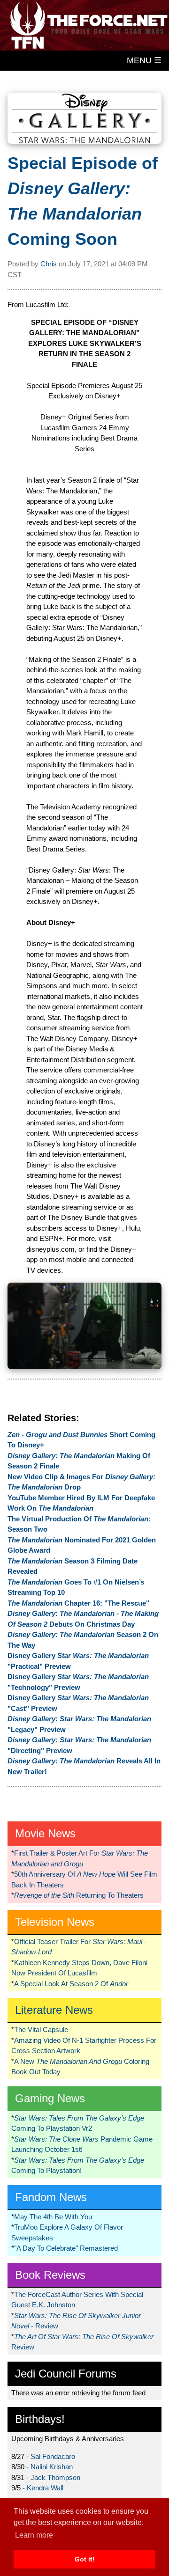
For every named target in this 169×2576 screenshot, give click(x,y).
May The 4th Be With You (53, 2217)
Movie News (45, 1833)
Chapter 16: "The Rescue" (78, 1603)
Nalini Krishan (52, 2467)
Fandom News (51, 2197)
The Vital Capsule (41, 2029)
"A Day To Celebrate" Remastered (66, 2248)
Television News (55, 1922)
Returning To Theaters (79, 1895)
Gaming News (50, 2098)
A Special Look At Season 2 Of (71, 1984)
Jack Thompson (55, 2477)
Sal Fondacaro (53, 2456)
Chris (49, 264)
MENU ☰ (144, 60)
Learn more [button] (34, 2535)
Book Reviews (50, 2275)
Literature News (54, 2010)
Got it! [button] (85, 2559)
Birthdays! (40, 2419)
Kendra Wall (45, 2488)
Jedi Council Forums (66, 2374)
